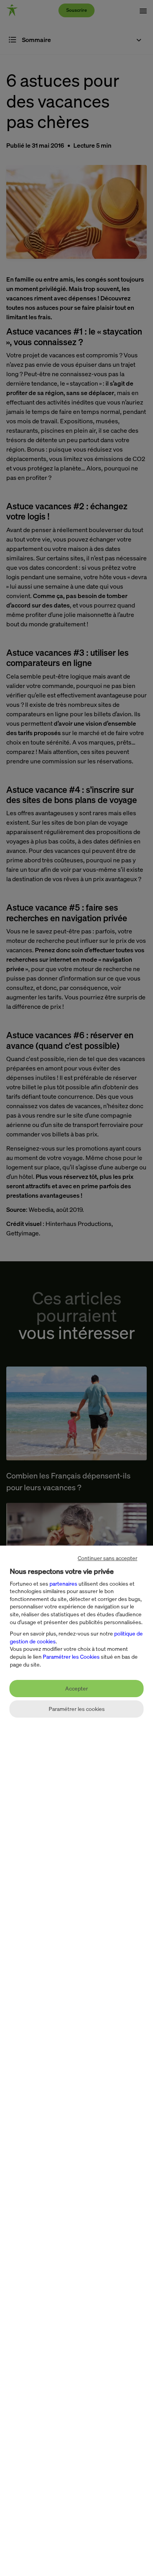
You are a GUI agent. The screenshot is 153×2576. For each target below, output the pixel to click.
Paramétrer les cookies (77, 1709)
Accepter (76, 1688)
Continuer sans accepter (107, 1558)
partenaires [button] (63, 1583)
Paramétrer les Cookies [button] (71, 1657)
